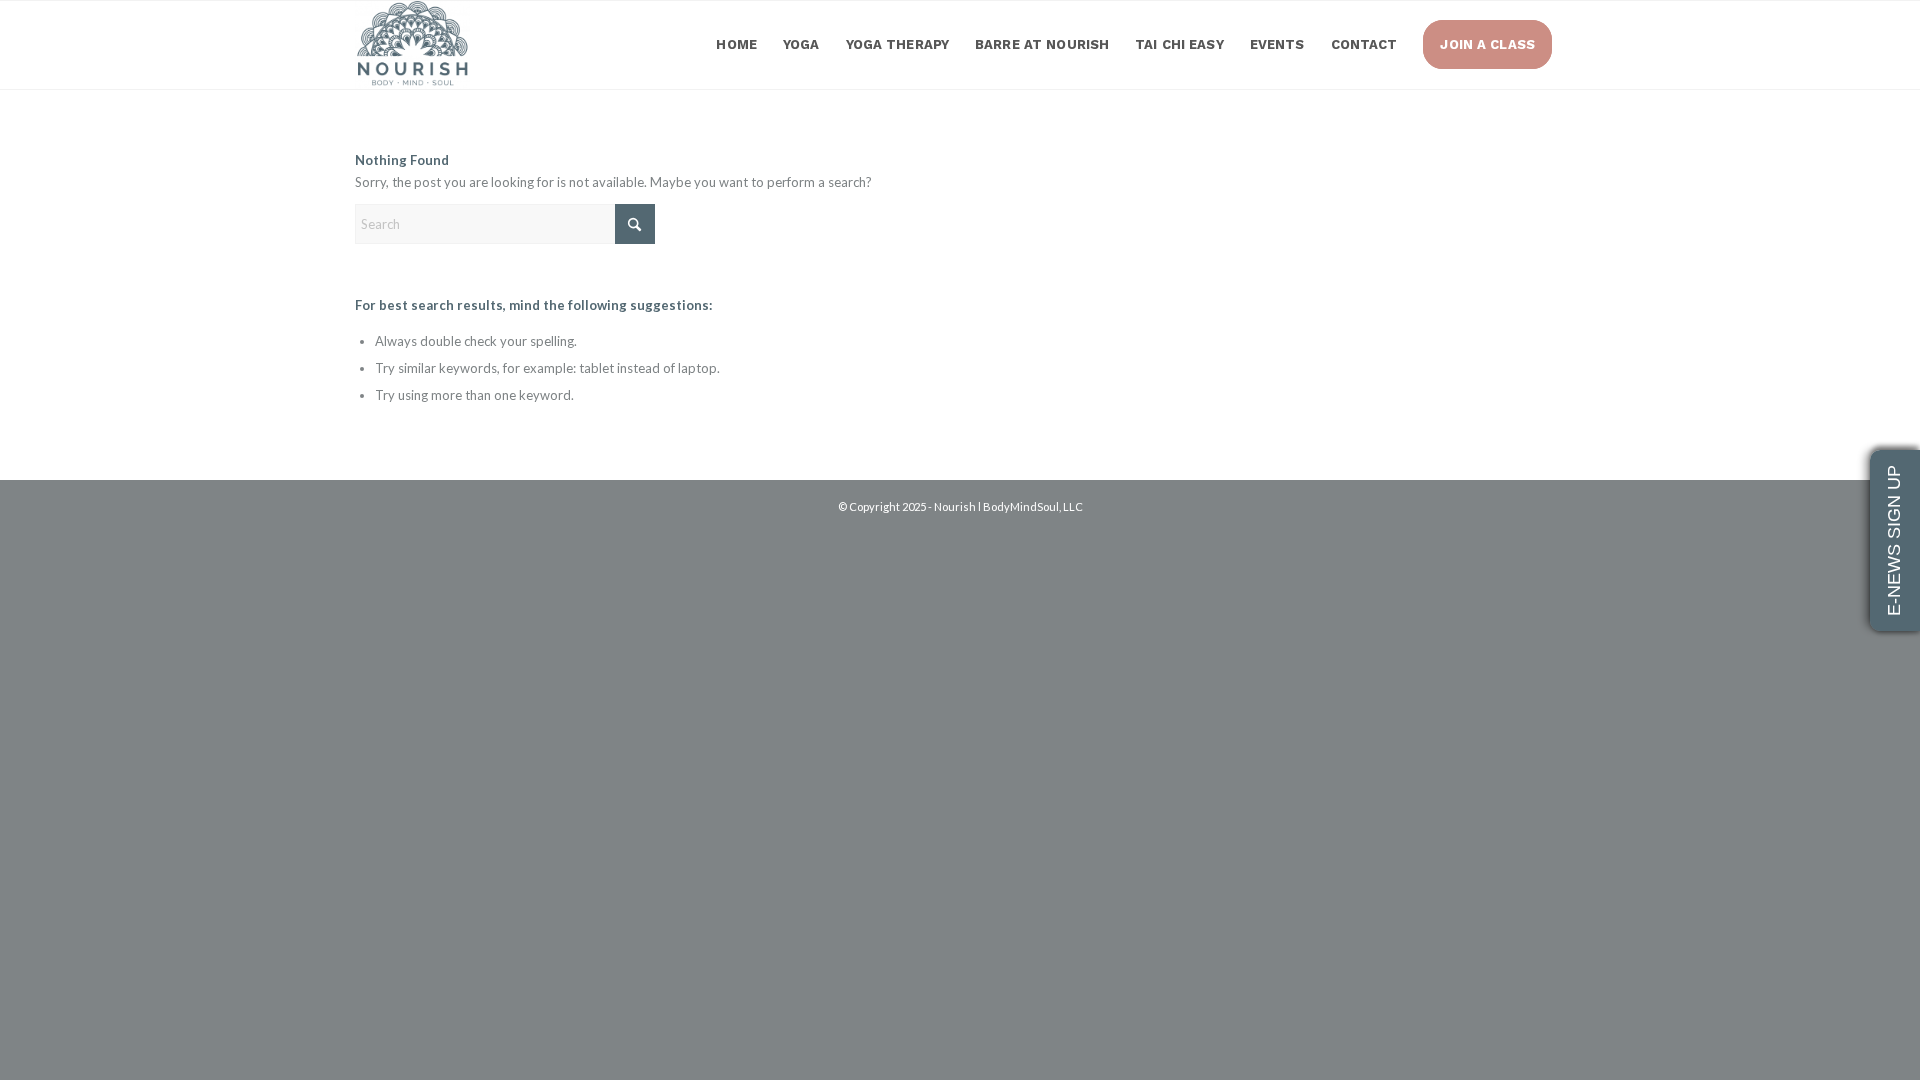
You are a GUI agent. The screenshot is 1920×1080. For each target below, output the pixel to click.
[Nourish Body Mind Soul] (412, 45)
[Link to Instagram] (1550, 527)
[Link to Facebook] (1520, 527)
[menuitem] (736, 45)
